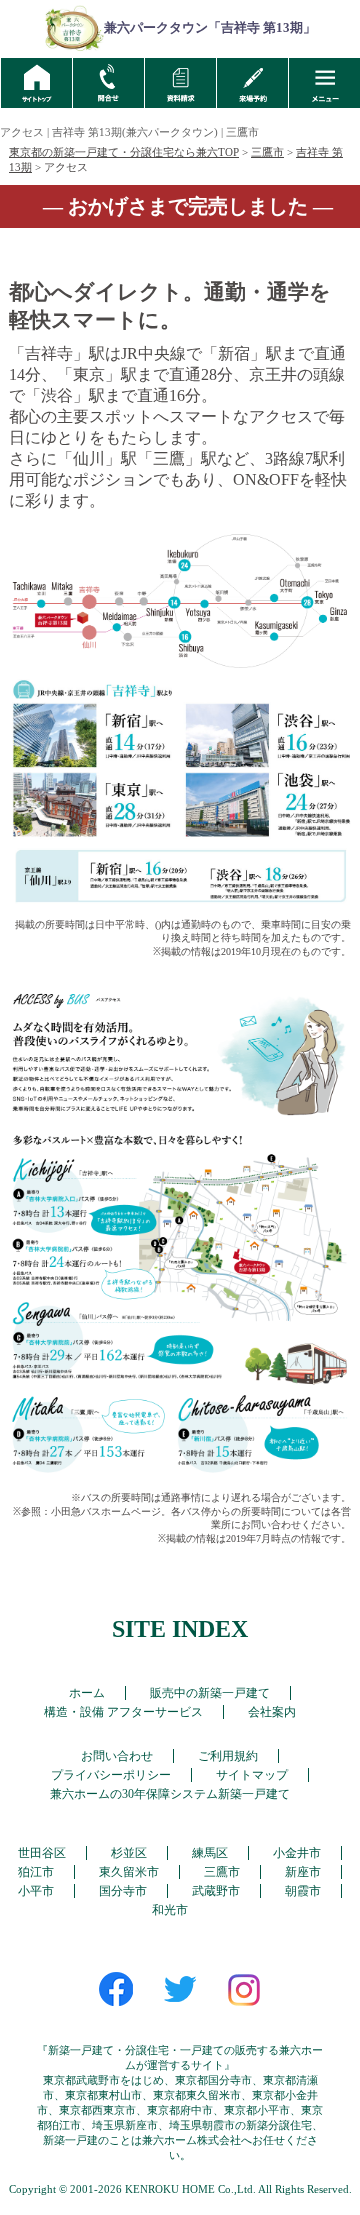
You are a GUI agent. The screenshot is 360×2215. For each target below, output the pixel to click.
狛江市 (36, 1872)
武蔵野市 (216, 1891)
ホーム (87, 1693)
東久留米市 (129, 1872)
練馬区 (210, 1853)
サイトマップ (252, 1775)
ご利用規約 (228, 1756)
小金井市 (297, 1853)
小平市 (36, 1891)
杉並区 (129, 1853)
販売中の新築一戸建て (210, 1693)
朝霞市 (303, 1891)
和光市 (170, 1910)
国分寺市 (123, 1891)
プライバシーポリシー (111, 1775)
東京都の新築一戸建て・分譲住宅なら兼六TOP (124, 152)
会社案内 (272, 1712)
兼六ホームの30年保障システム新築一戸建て (170, 1794)
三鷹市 (267, 152)
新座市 (303, 1872)
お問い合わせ (117, 1756)
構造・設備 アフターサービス (123, 1712)
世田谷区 (42, 1853)
